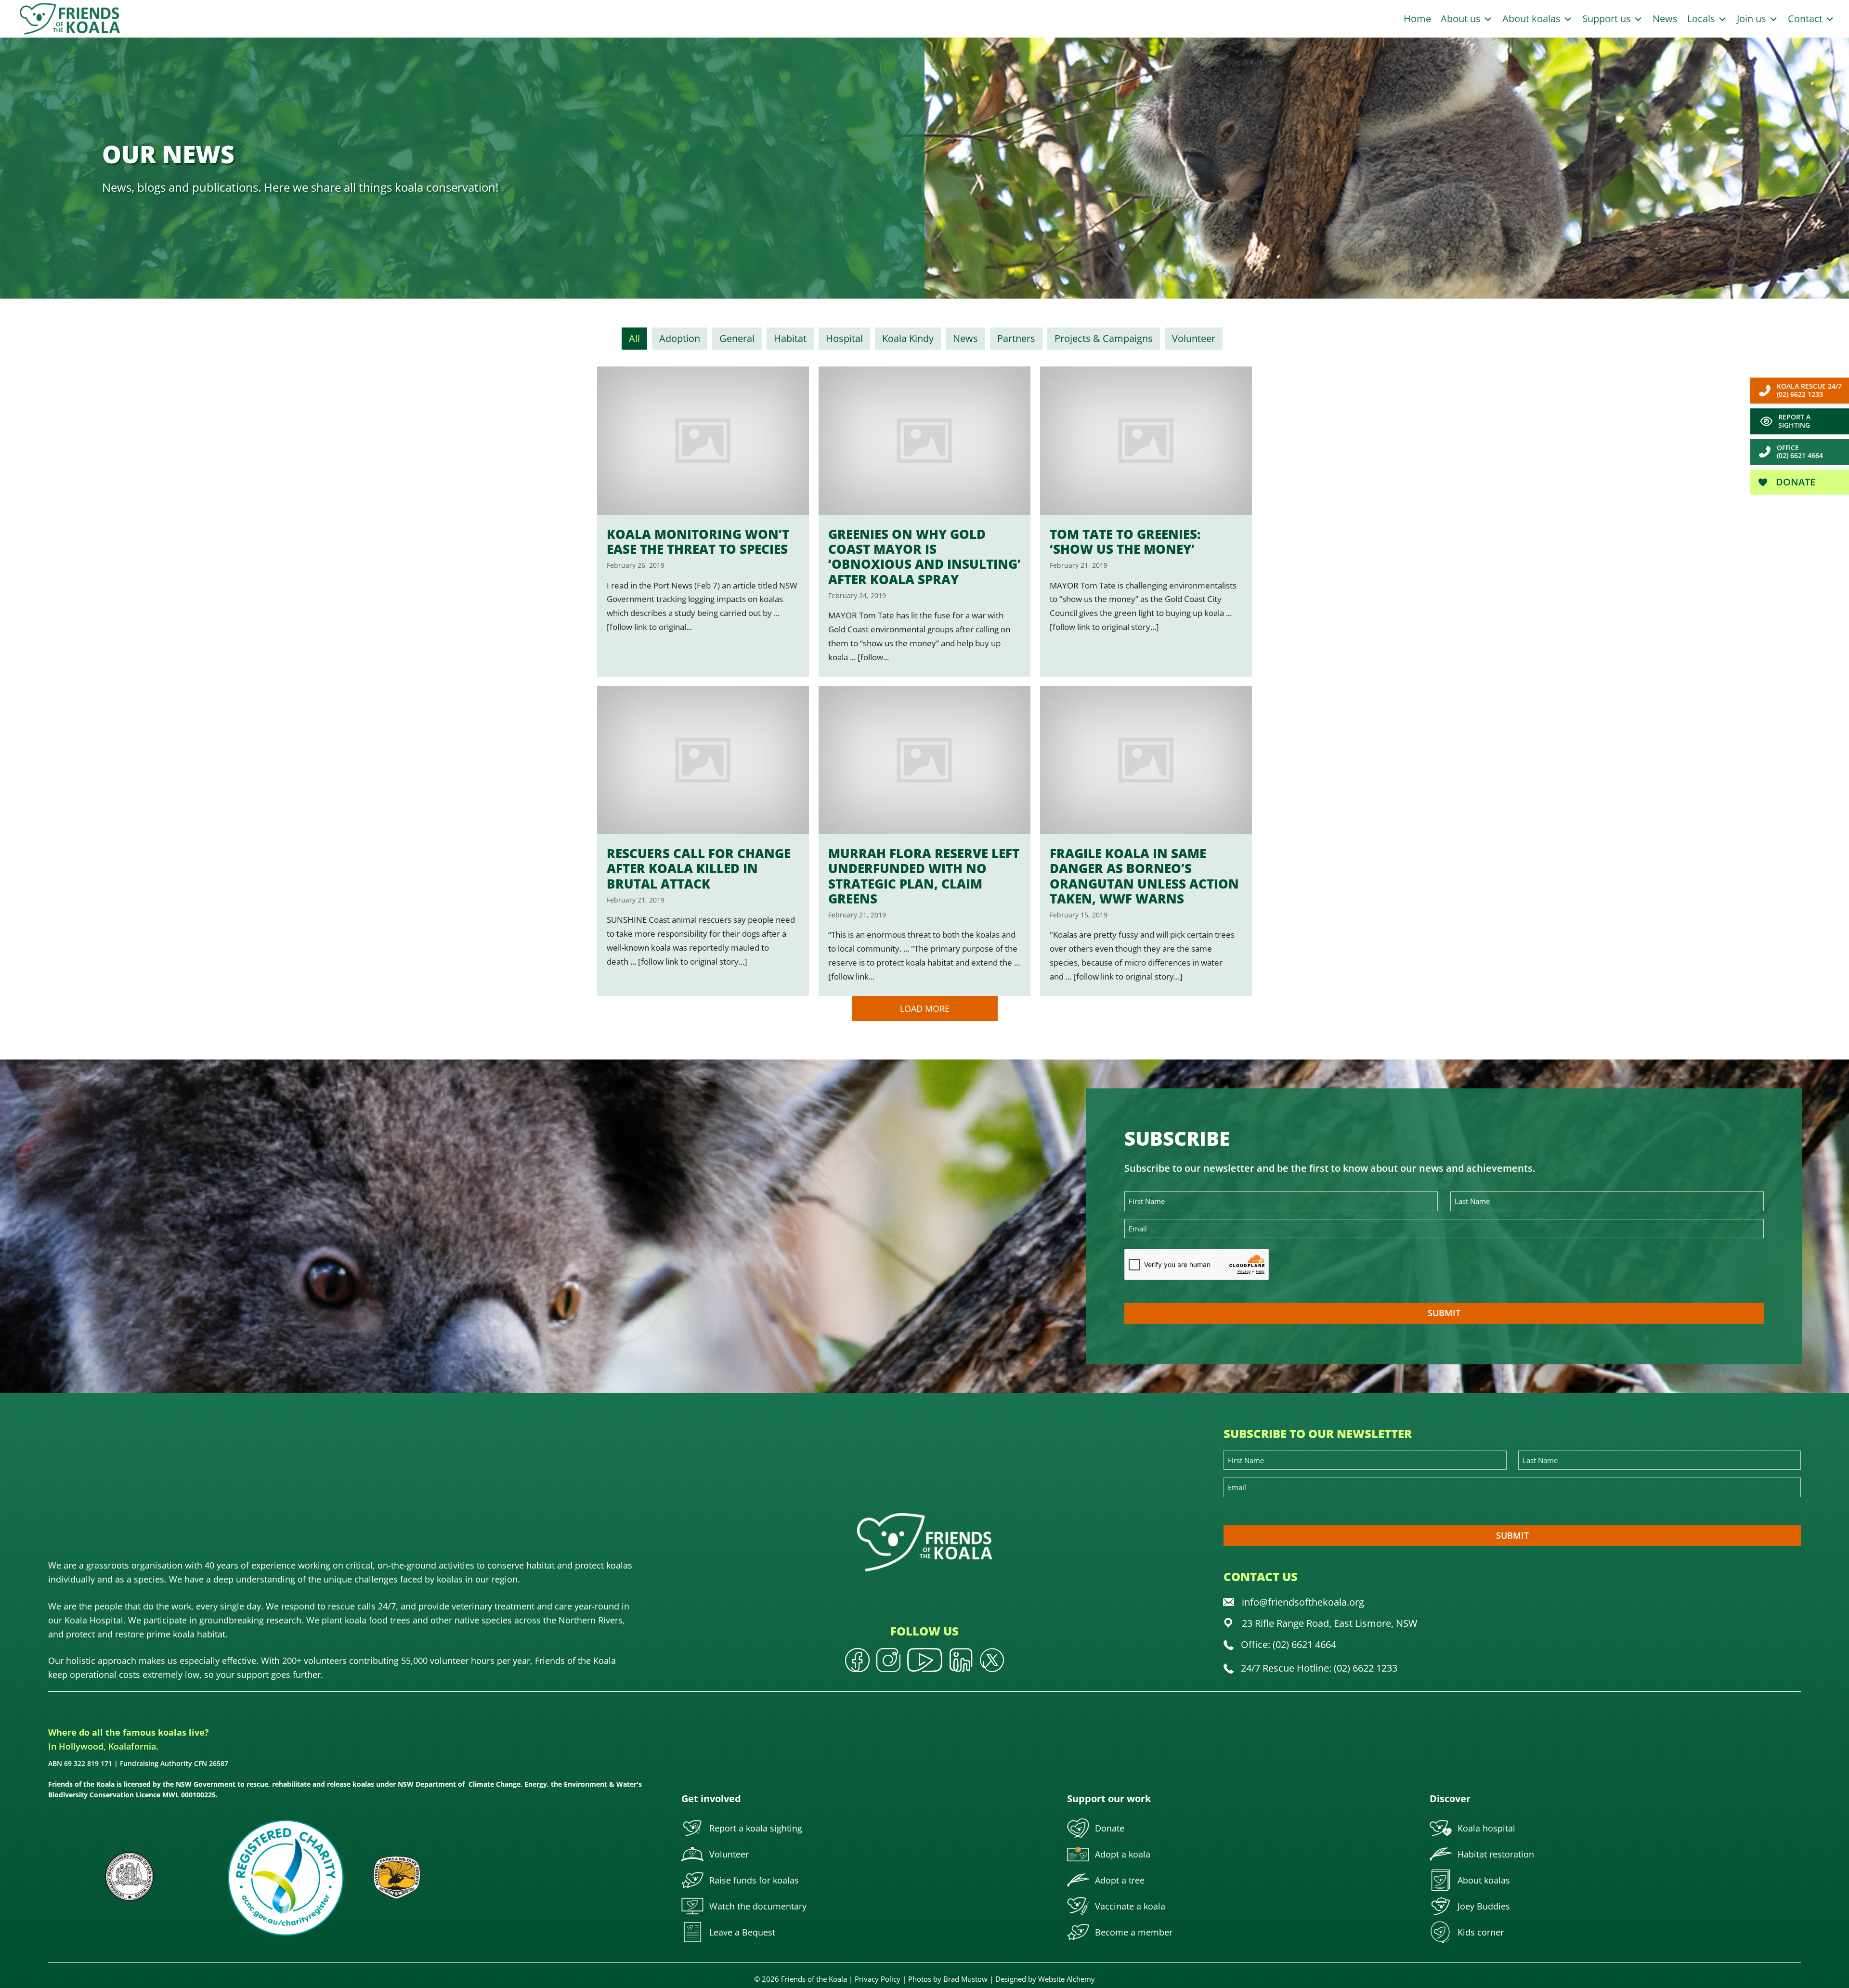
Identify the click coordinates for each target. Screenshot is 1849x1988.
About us (1462, 19)
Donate (1794, 482)
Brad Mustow (965, 1979)
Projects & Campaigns (1104, 338)
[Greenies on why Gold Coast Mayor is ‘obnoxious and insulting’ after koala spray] (924, 521)
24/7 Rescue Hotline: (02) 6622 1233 (1319, 1668)
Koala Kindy (908, 338)
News (1665, 19)
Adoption (680, 338)
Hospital (844, 338)
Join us (1753, 19)
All (634, 338)
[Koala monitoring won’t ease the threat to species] (703, 521)
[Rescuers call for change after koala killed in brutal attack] (703, 841)
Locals (1702, 19)
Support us (1608, 19)
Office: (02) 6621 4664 (1289, 1644)
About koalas (1533, 19)
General (737, 338)
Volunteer (1194, 338)
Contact (1806, 19)
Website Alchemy (1067, 1979)
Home (1417, 19)
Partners (1016, 338)
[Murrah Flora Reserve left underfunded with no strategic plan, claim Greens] (924, 841)
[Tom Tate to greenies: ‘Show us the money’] (1146, 521)
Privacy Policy (878, 1979)
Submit (1444, 1313)
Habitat (790, 338)
